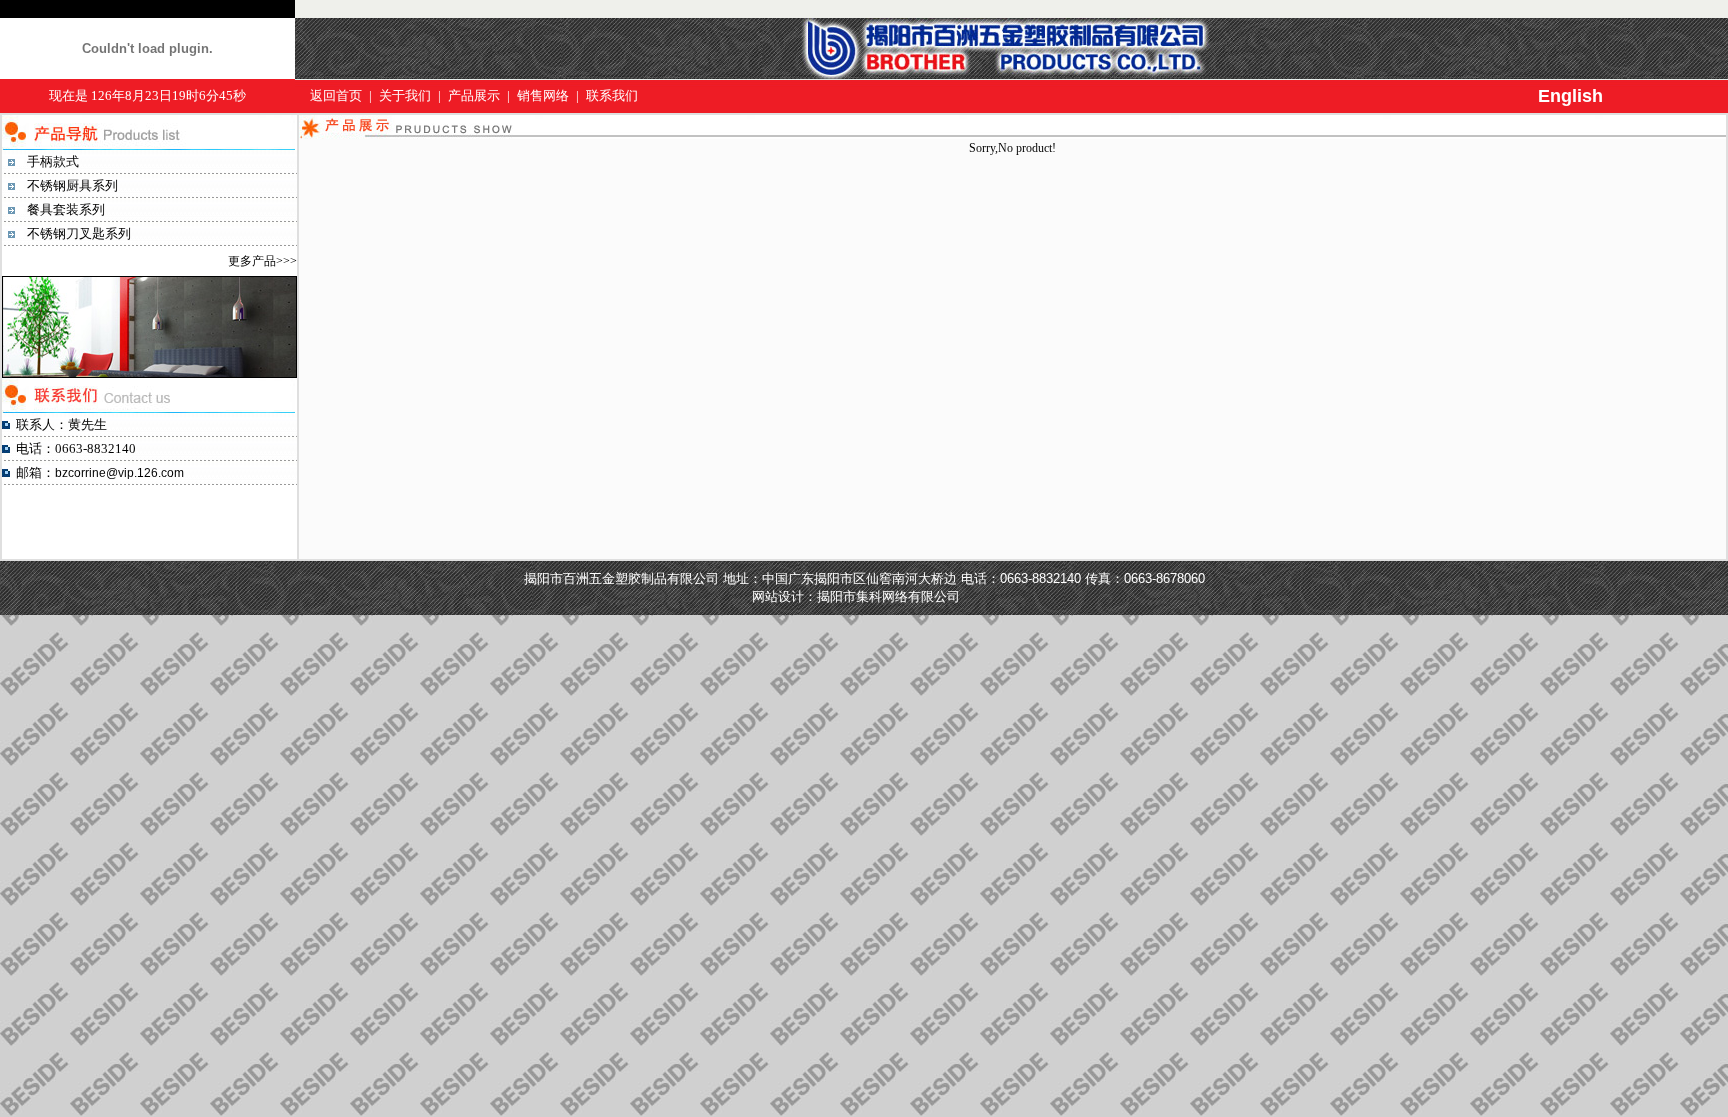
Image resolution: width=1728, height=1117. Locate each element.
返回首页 (338, 95)
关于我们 (405, 95)
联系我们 (612, 95)
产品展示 (474, 95)
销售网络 (543, 95)
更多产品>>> (262, 261)
